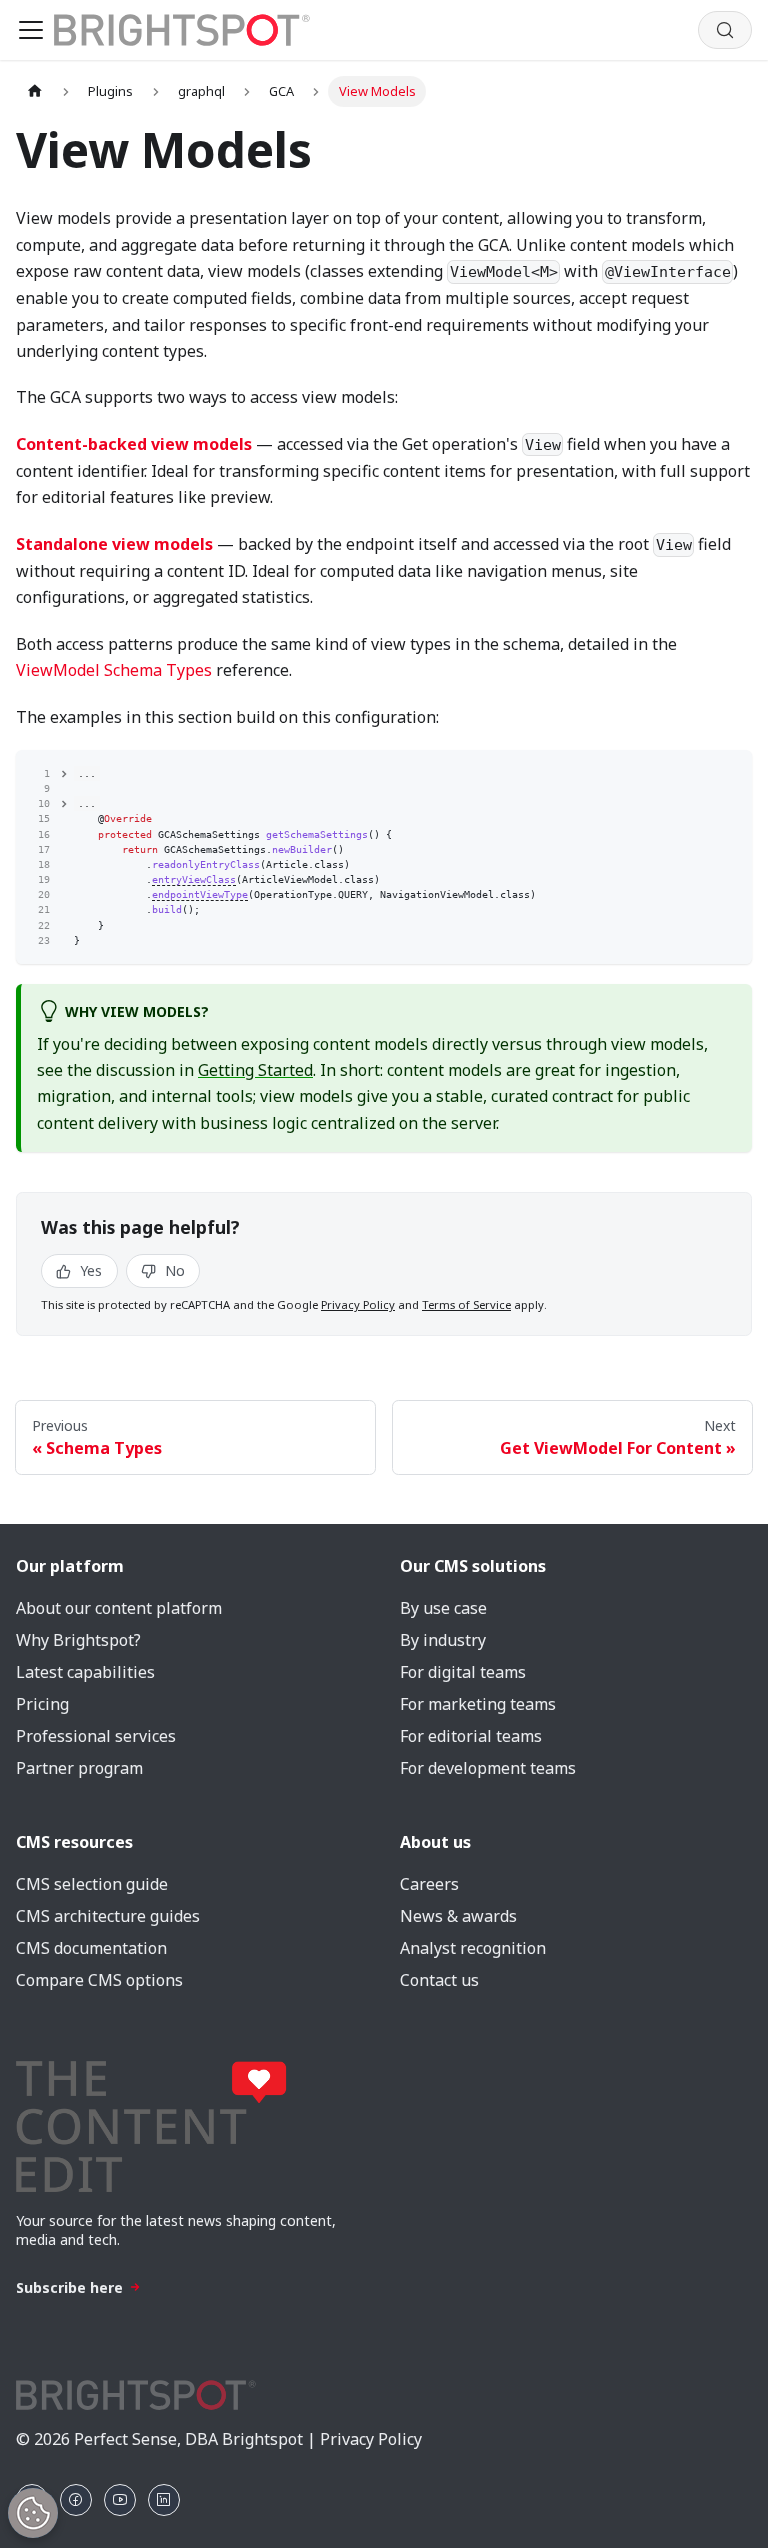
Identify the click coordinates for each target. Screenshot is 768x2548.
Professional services (96, 1736)
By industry (443, 1640)
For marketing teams (478, 1704)
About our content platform (119, 1608)
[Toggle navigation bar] (31, 30)
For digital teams (463, 1672)
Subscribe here (69, 2287)
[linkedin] (164, 2500)
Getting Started (255, 1070)
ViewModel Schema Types (114, 670)
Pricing (42, 1704)
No (173, 1270)
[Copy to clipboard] (730, 772)
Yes (89, 1270)
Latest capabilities (85, 1672)
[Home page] (35, 91)
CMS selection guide (92, 1884)
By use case (443, 1608)
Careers (429, 1884)
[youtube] (120, 2500)
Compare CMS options (99, 1980)
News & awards (458, 1916)
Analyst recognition (473, 1948)
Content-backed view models (134, 444)
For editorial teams (471, 1736)
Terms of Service (466, 1304)
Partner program (79, 1768)
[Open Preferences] (33, 2513)
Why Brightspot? (78, 1640)
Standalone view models (114, 544)
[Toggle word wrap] (700, 772)
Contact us (439, 1980)
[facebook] (76, 2500)
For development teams (488, 1768)
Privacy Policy (358, 1304)
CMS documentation (91, 1948)
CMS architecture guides (108, 1916)
